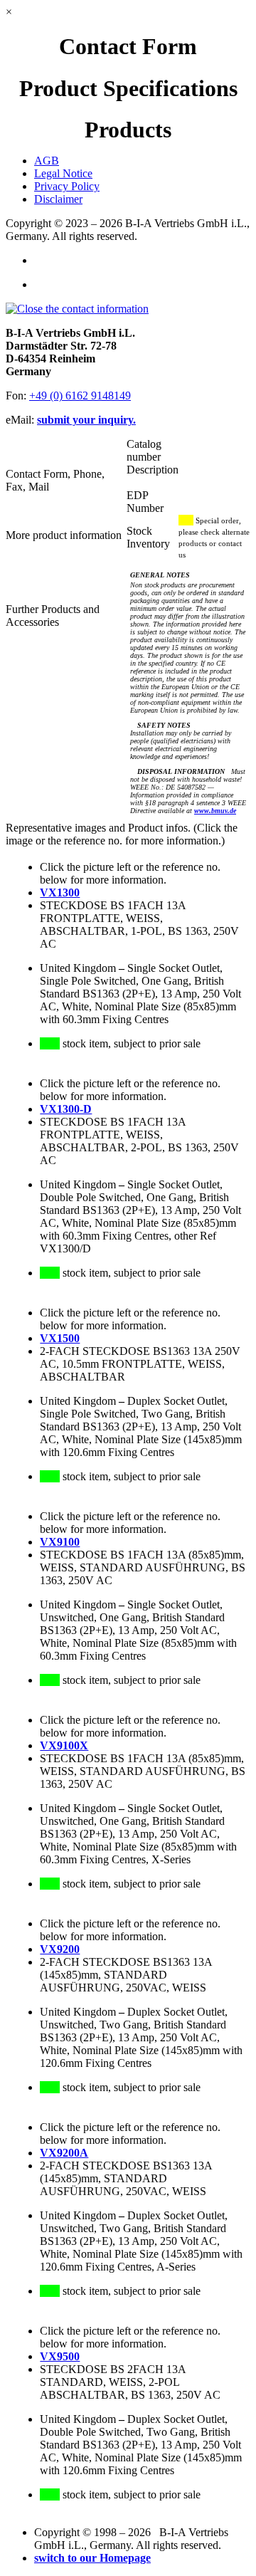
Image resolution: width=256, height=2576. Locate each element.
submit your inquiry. (86, 420)
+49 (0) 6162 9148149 (80, 396)
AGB (47, 161)
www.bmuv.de (215, 811)
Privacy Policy (67, 186)
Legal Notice (63, 173)
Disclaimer (58, 199)
